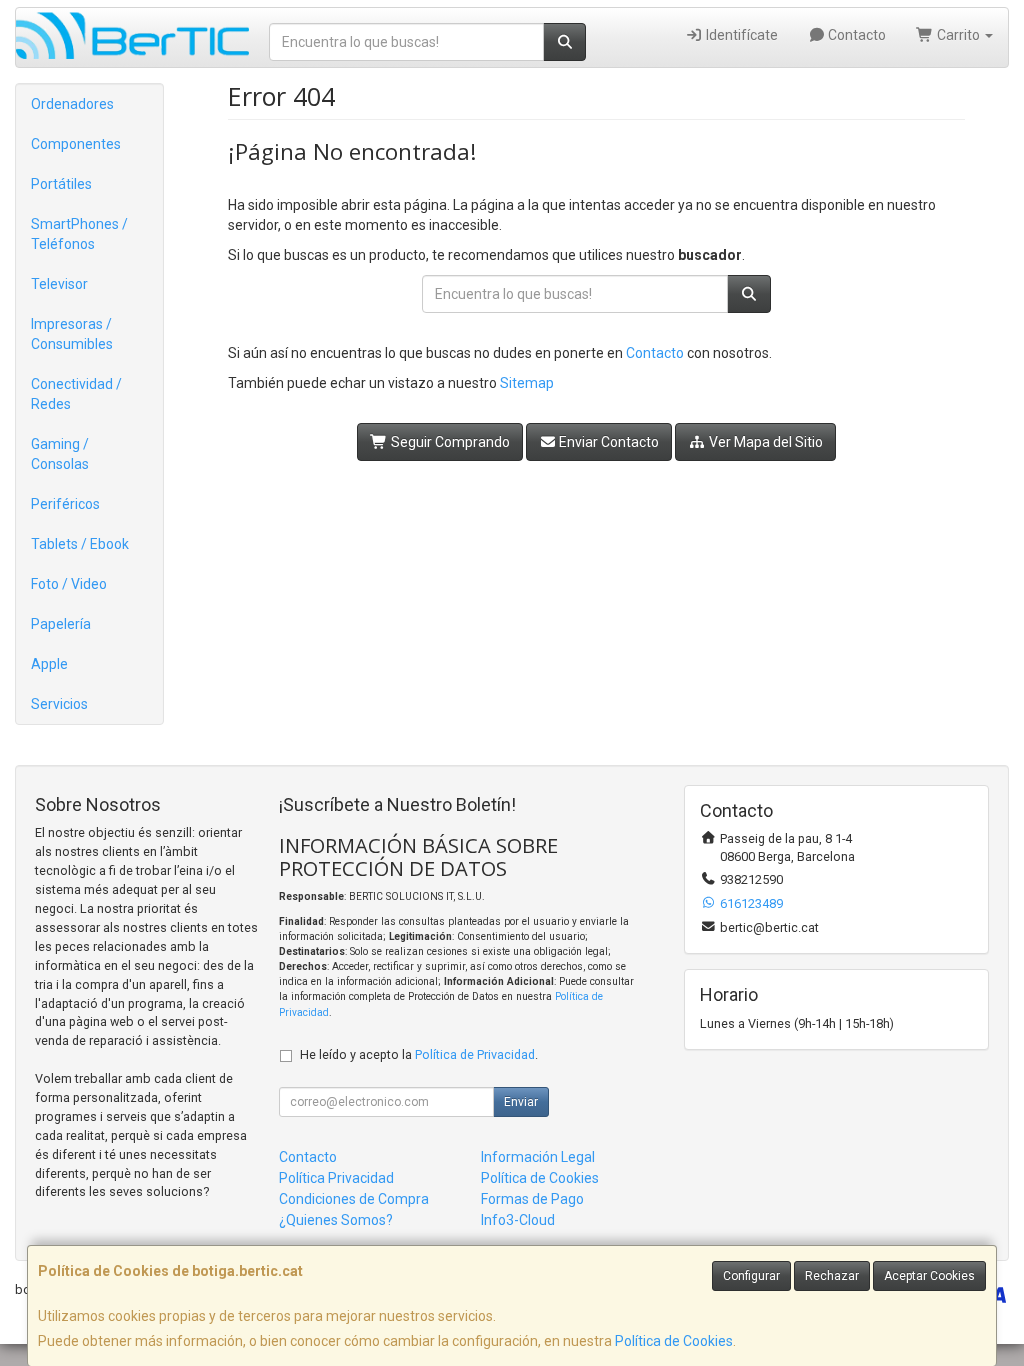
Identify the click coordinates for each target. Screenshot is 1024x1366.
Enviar (521, 1102)
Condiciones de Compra (354, 1199)
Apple (49, 664)
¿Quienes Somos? (336, 1220)
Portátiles (61, 184)
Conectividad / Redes (76, 394)
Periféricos (65, 504)
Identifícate (740, 35)
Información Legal (538, 1157)
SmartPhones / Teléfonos (79, 234)
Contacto (855, 35)
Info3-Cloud (518, 1220)
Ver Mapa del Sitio (764, 442)
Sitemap (527, 383)
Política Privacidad (336, 1178)
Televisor (59, 284)
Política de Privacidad (475, 1054)
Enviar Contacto (607, 442)
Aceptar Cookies (929, 1276)
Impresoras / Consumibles (72, 334)
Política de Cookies (674, 1341)
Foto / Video (69, 584)
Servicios (59, 704)
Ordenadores (72, 104)
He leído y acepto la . (419, 1054)
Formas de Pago (532, 1199)
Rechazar (832, 1276)
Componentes (76, 144)
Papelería (61, 624)
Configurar (751, 1276)
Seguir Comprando (449, 442)
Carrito (958, 35)
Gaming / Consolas (60, 454)
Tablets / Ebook (80, 544)
